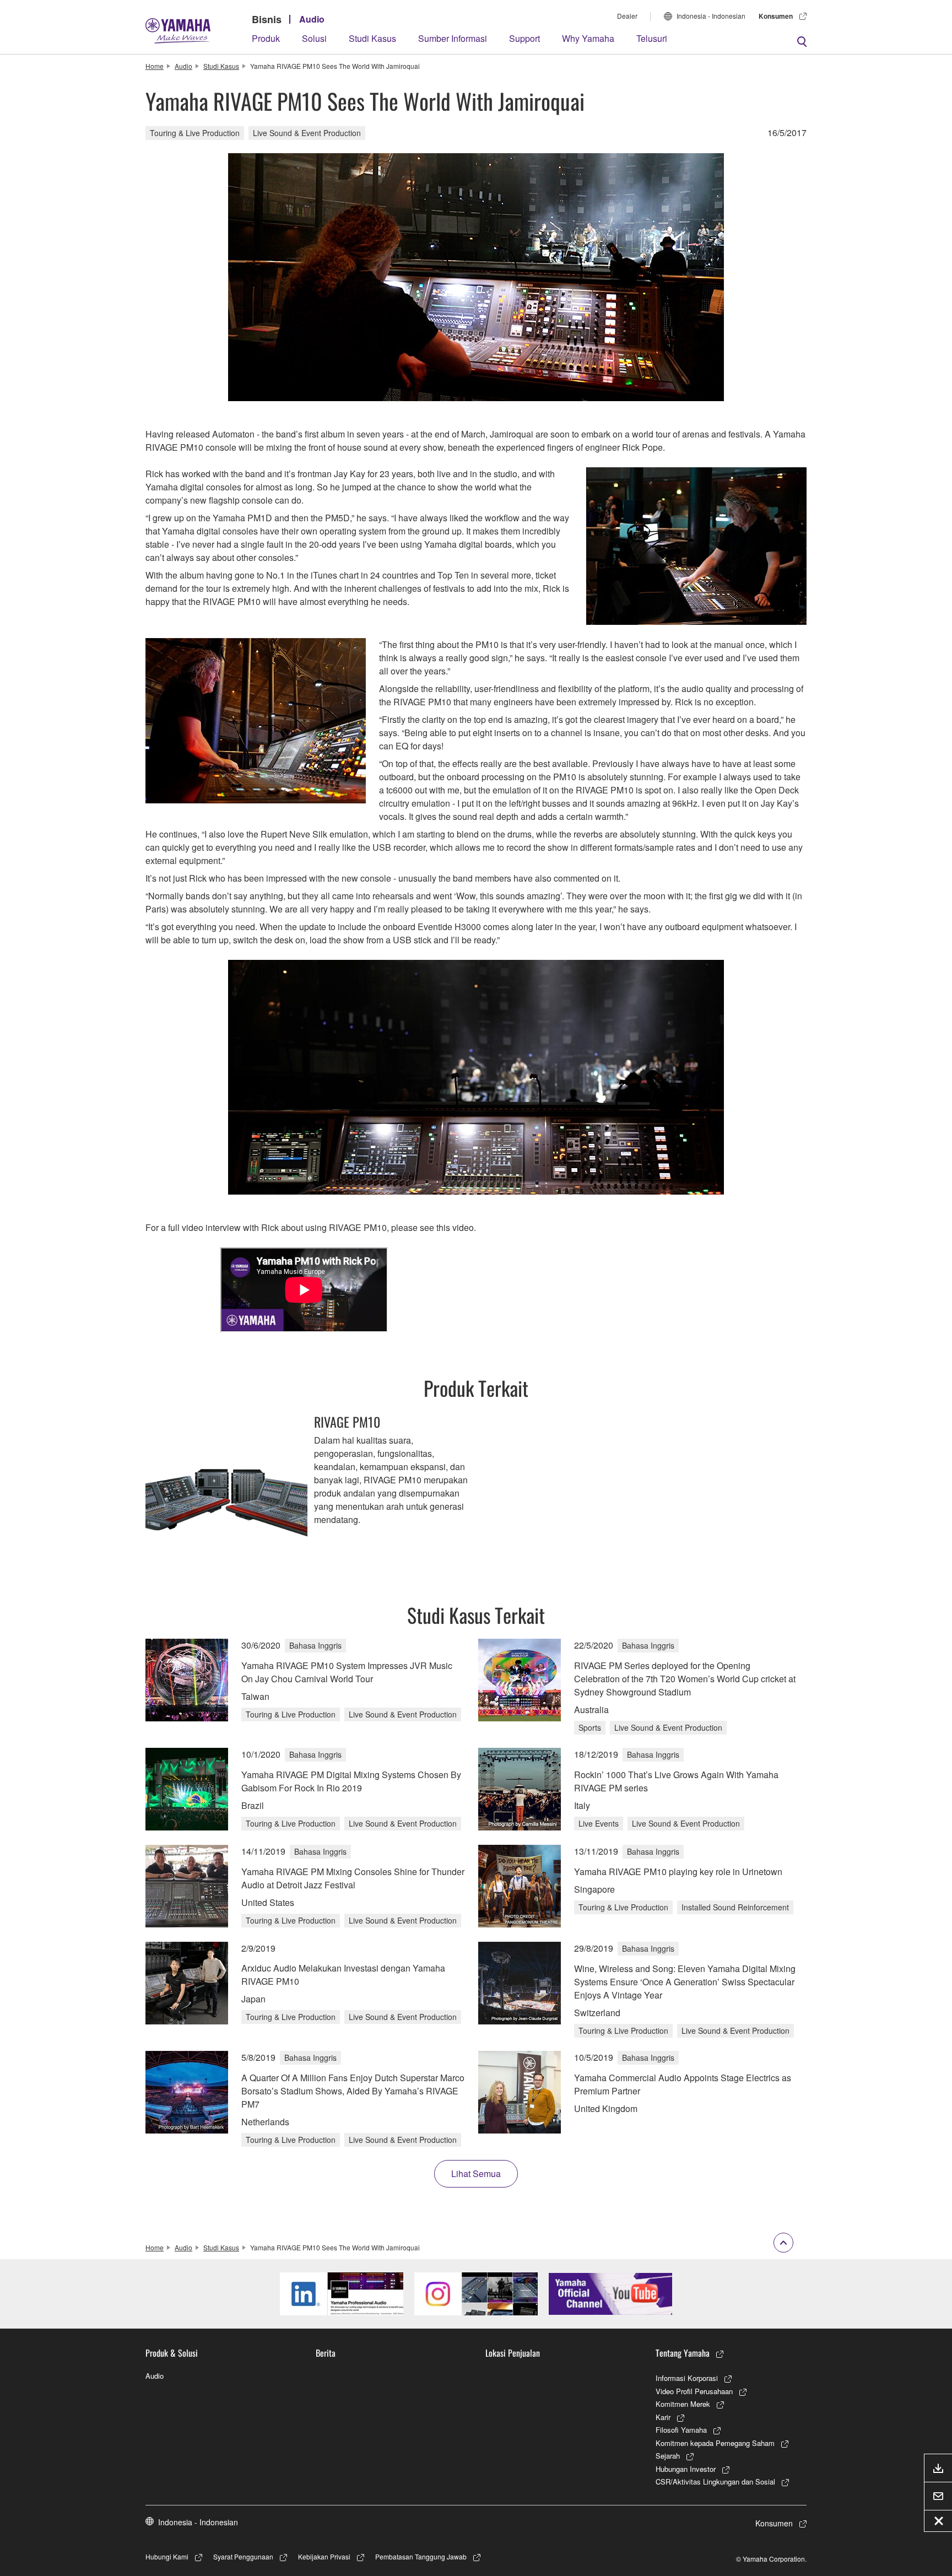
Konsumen (776, 16)
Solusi (314, 38)
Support (524, 38)
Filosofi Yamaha (681, 2430)
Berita (326, 2353)
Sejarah (668, 2456)
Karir (663, 2417)
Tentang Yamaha (683, 2353)
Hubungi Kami (167, 2556)
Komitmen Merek (683, 2404)
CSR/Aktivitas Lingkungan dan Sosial (715, 2482)
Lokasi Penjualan (513, 2353)
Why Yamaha (588, 38)
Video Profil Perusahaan (694, 2391)
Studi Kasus (372, 38)
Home (155, 66)
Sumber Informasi (453, 38)
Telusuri (652, 38)
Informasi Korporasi (687, 2378)
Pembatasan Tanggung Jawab (421, 2556)
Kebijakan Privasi (324, 2556)
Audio (312, 19)
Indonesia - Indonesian (711, 16)
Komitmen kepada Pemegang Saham (715, 2443)
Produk (266, 38)
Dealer (627, 16)
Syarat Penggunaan (243, 2556)
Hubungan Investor (686, 2469)
